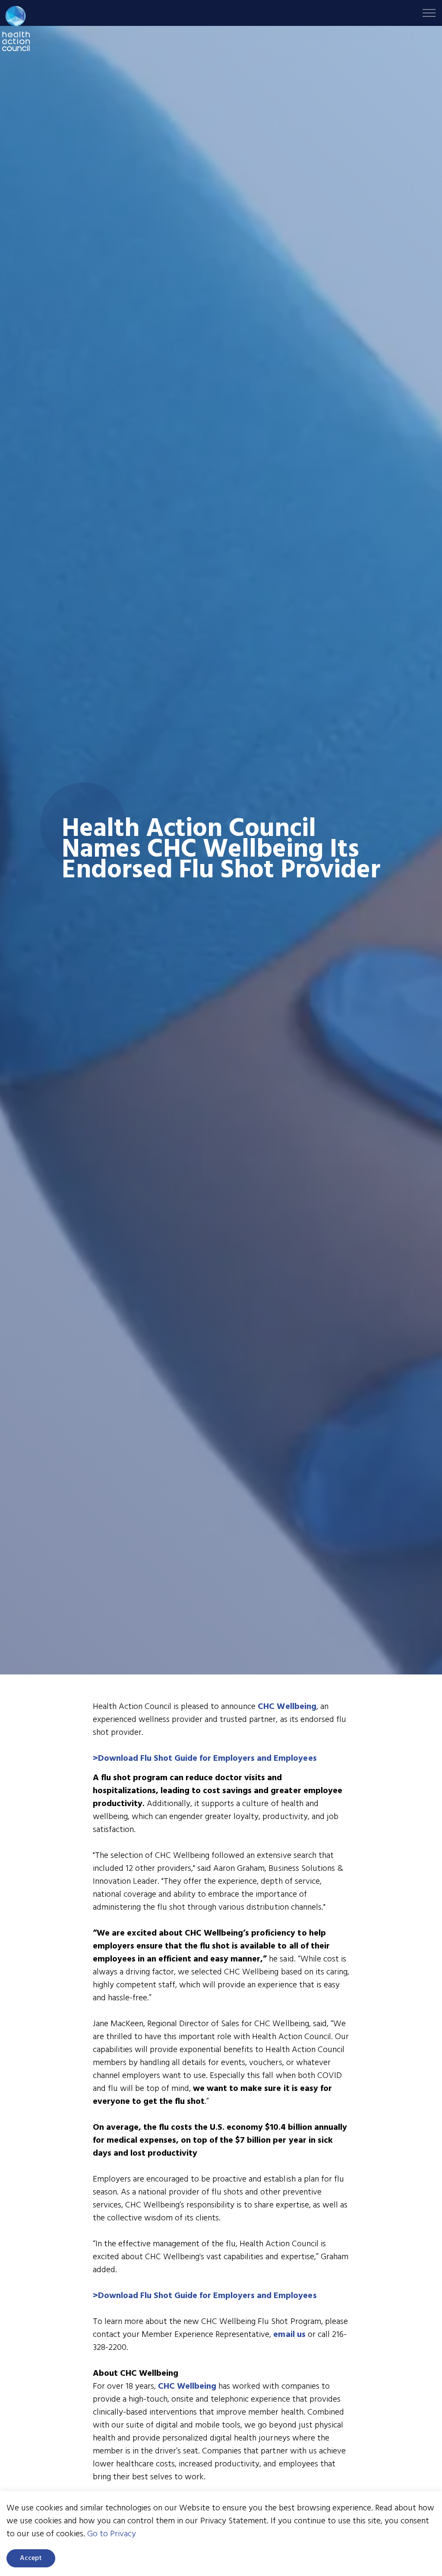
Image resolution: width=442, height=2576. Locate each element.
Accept (31, 2558)
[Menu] (429, 13)
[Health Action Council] (16, 28)
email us (289, 2335)
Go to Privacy (112, 2534)
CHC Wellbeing (287, 1707)
